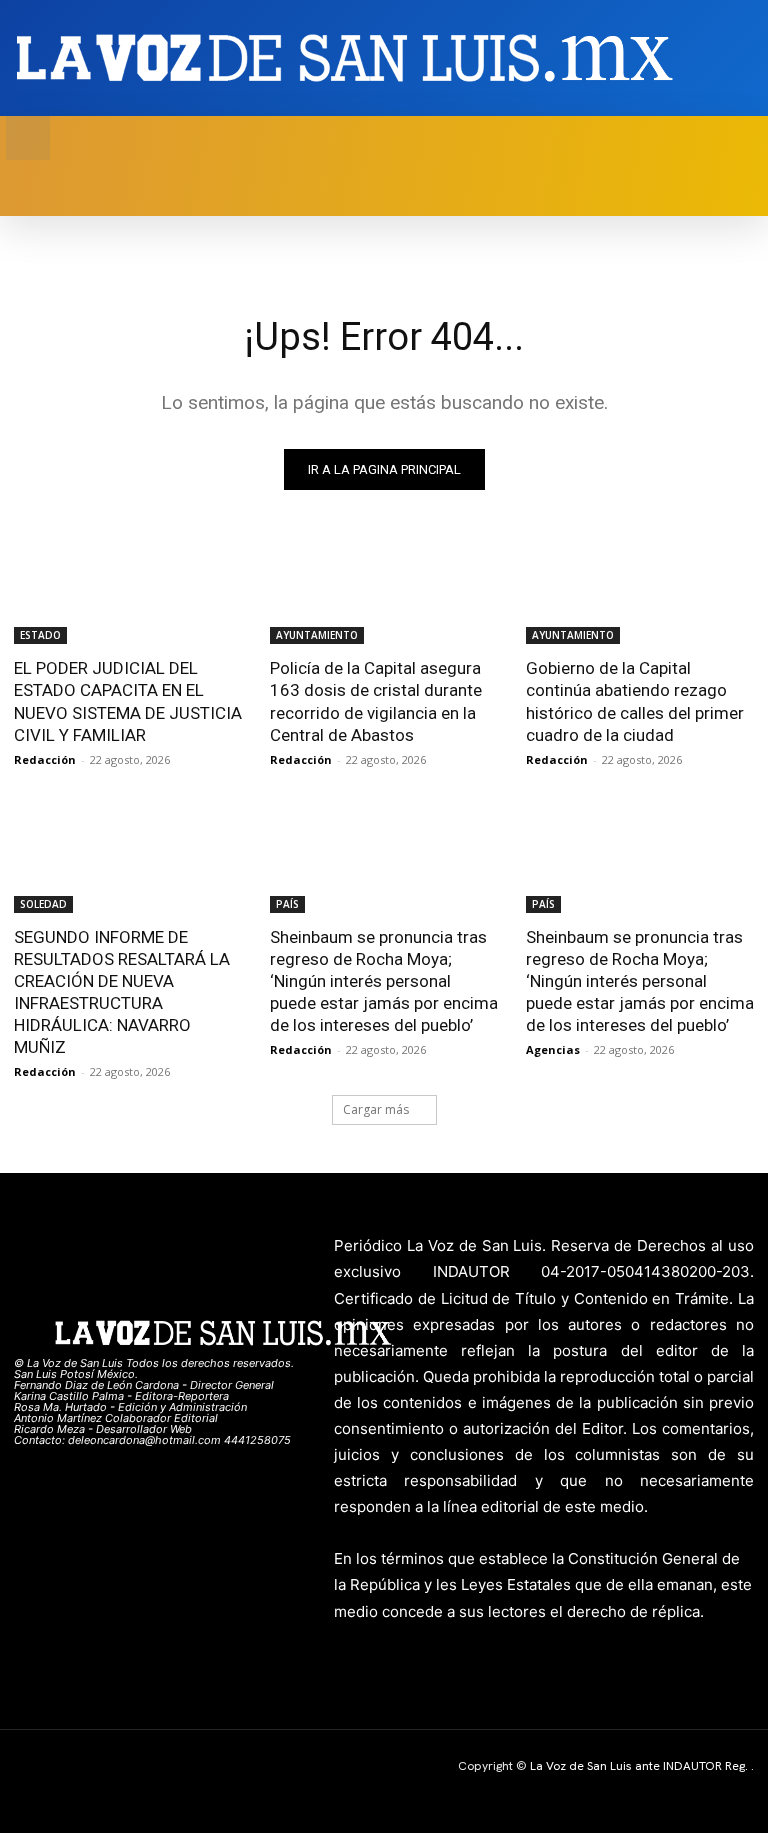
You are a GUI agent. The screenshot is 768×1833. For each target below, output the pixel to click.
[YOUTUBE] (743, 58)
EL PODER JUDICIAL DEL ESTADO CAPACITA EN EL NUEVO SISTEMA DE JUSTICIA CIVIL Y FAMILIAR (128, 701)
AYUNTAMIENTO (317, 635)
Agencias (553, 1049)
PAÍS (287, 904)
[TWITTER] (712, 58)
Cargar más (376, 1109)
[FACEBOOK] (681, 58)
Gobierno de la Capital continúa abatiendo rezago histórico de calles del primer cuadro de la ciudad (635, 701)
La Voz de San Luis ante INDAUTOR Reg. (640, 1766)
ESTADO (40, 635)
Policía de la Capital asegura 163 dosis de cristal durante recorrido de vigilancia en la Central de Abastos (376, 701)
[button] (28, 138)
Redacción (45, 759)
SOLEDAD (43, 904)
